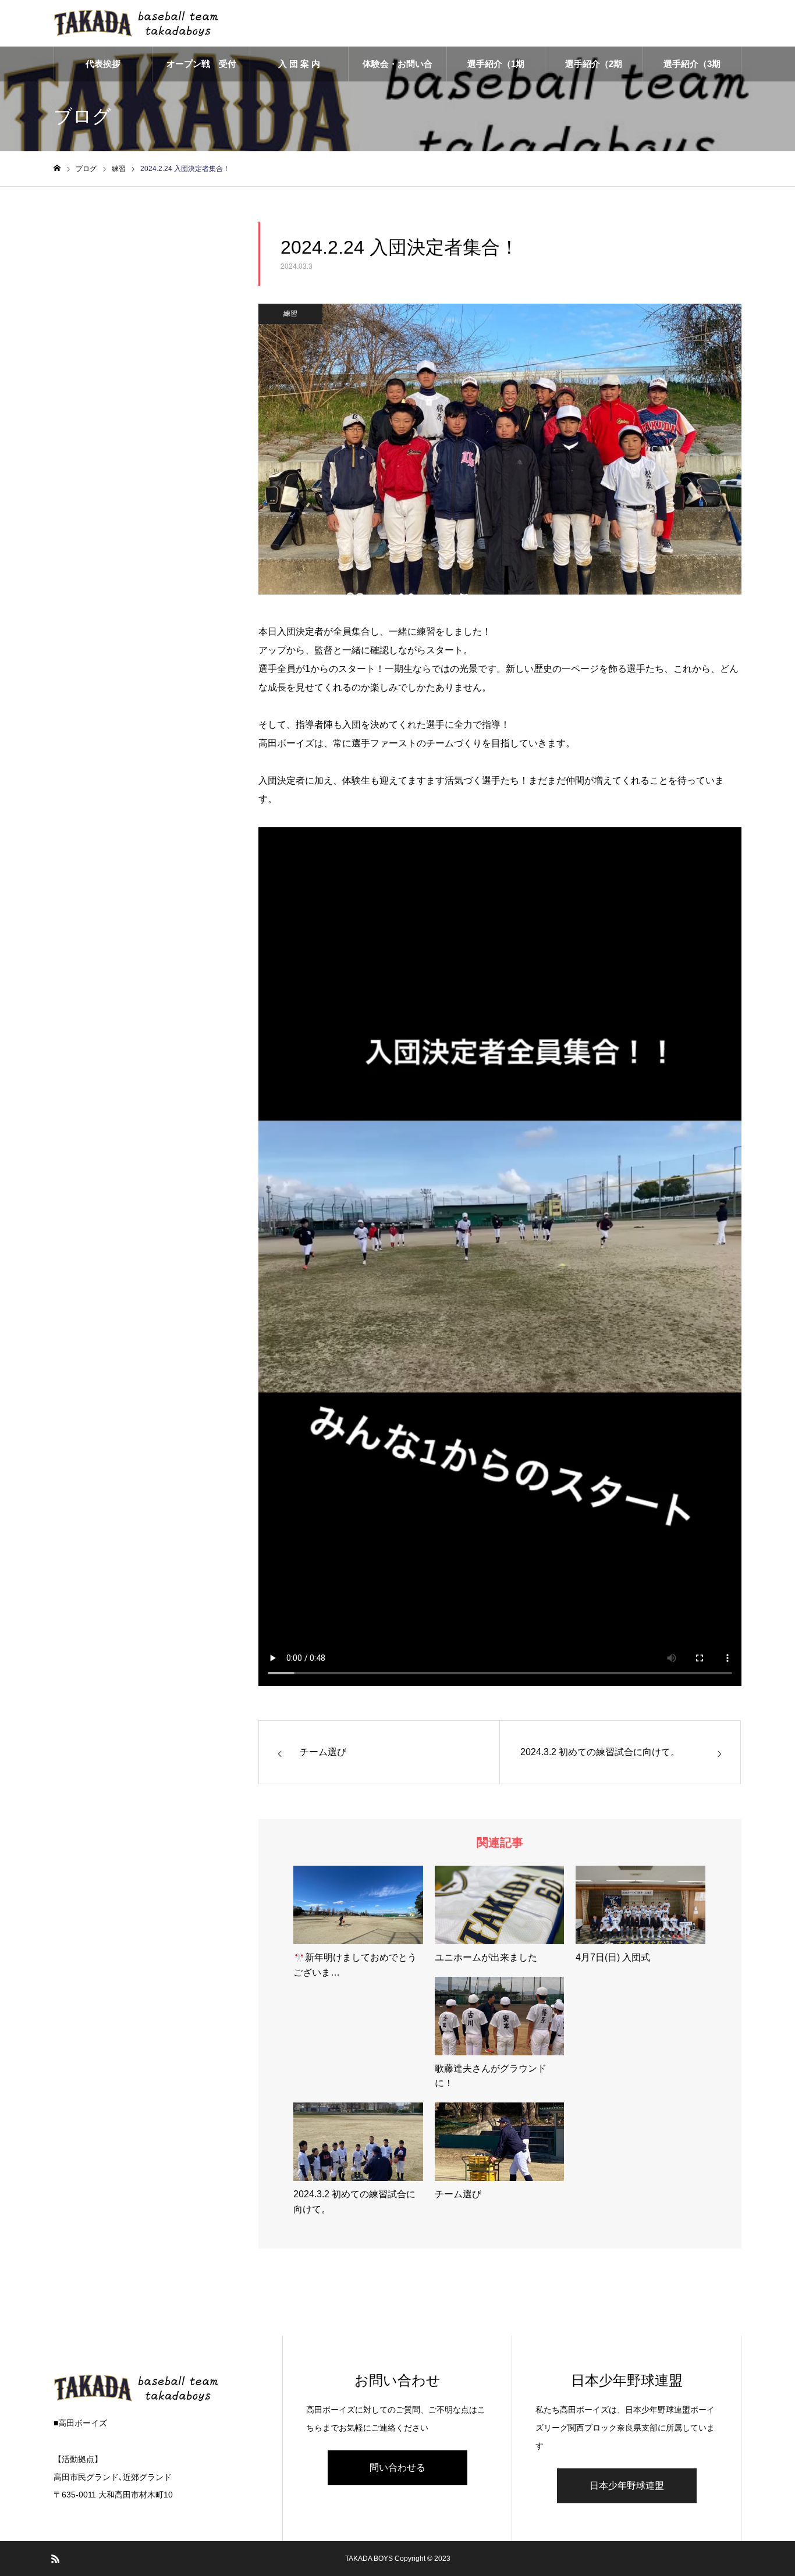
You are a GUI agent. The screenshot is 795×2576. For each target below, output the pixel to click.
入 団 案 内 (299, 64)
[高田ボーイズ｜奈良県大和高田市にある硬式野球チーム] (141, 23)
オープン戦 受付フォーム (201, 70)
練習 (290, 314)
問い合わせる (397, 2468)
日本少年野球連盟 (627, 2486)
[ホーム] (57, 168)
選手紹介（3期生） (692, 70)
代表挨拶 (103, 64)
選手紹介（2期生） (594, 70)
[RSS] (55, 2559)
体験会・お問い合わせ (397, 70)
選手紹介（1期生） (496, 70)
